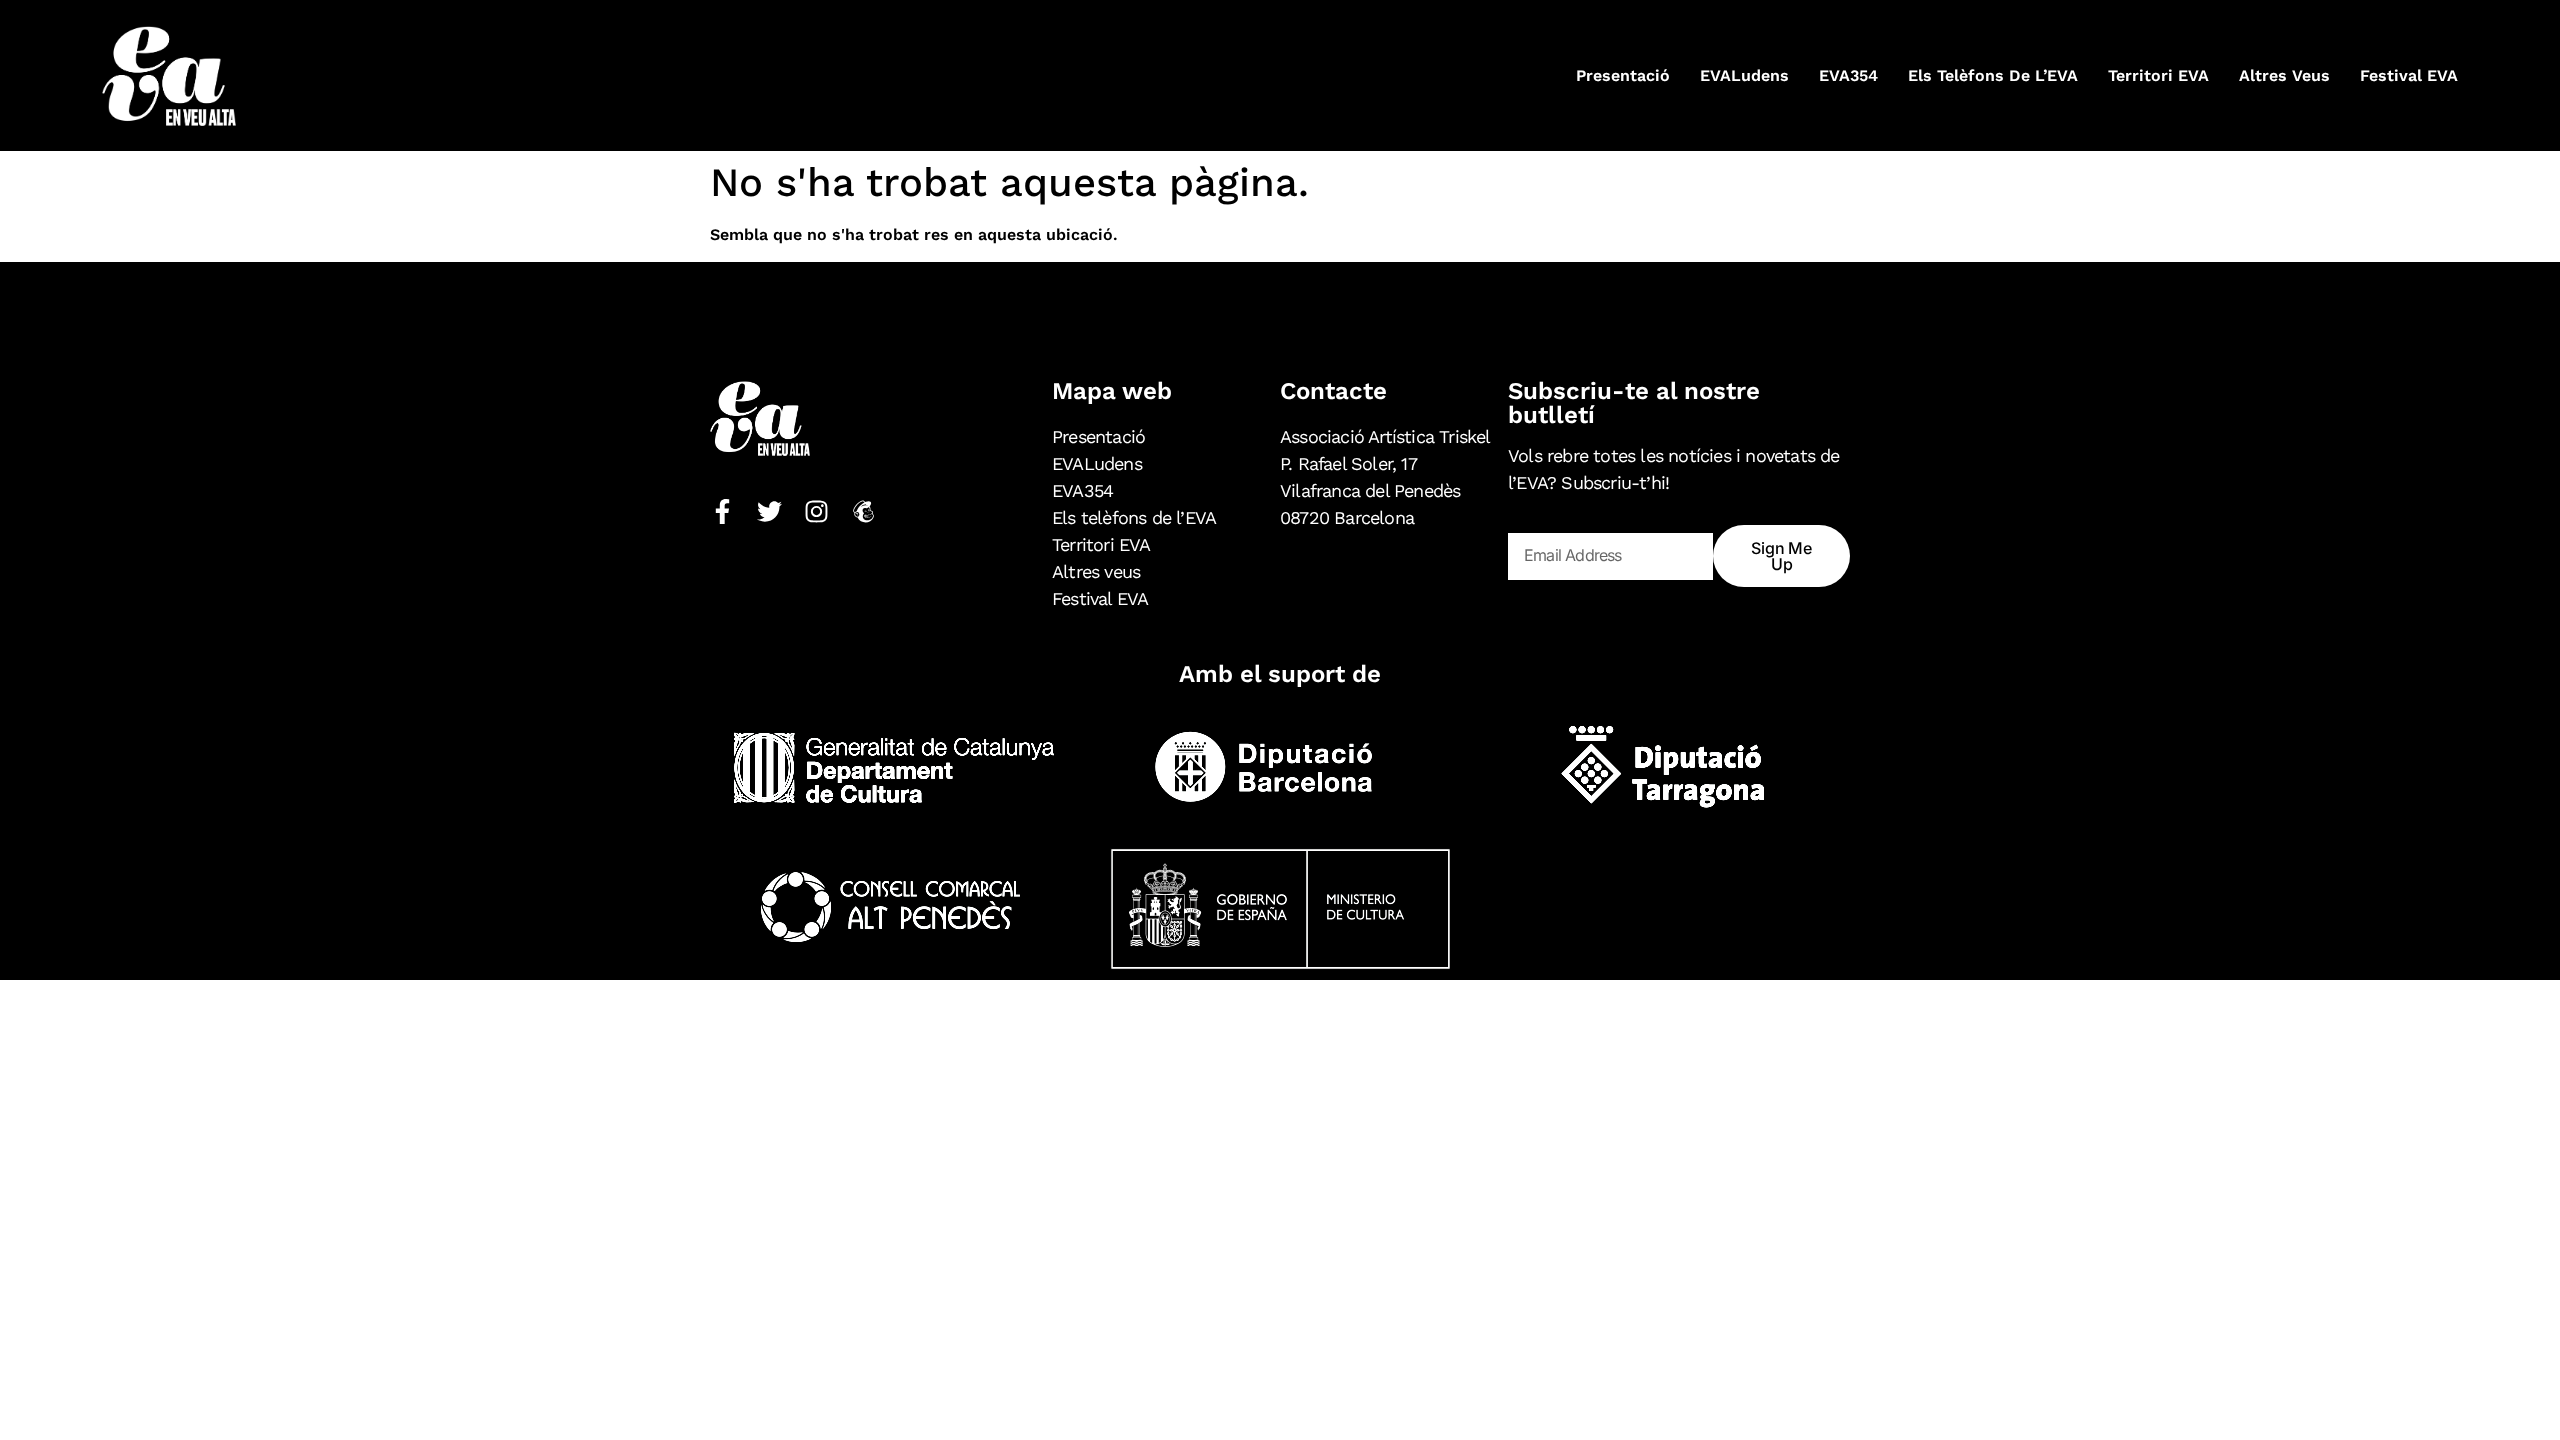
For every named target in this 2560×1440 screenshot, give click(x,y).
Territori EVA (2158, 75)
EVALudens (1744, 75)
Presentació (1623, 75)
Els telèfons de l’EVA (1993, 75)
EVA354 (1848, 75)
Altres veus (2284, 75)
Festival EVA (2409, 75)
